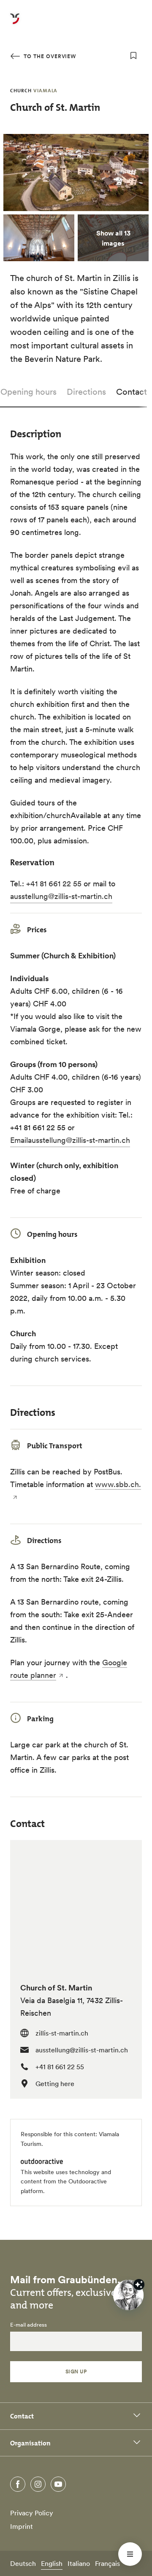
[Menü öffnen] (130, 2554)
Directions (86, 392)
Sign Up (76, 2371)
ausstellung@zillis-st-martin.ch (61, 896)
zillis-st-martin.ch (62, 2033)
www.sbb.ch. (118, 1484)
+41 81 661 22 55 (54, 884)
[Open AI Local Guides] (128, 2295)
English (52, 2563)
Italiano (79, 2563)
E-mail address (28, 2325)
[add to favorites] (133, 56)
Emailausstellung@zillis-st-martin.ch (70, 1140)
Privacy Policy (32, 2513)
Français (107, 2563)
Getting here (55, 2084)
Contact (132, 392)
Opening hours (28, 392)
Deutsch (23, 2563)
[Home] (15, 24)
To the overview (49, 56)
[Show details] (139, 2284)
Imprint (22, 2526)
